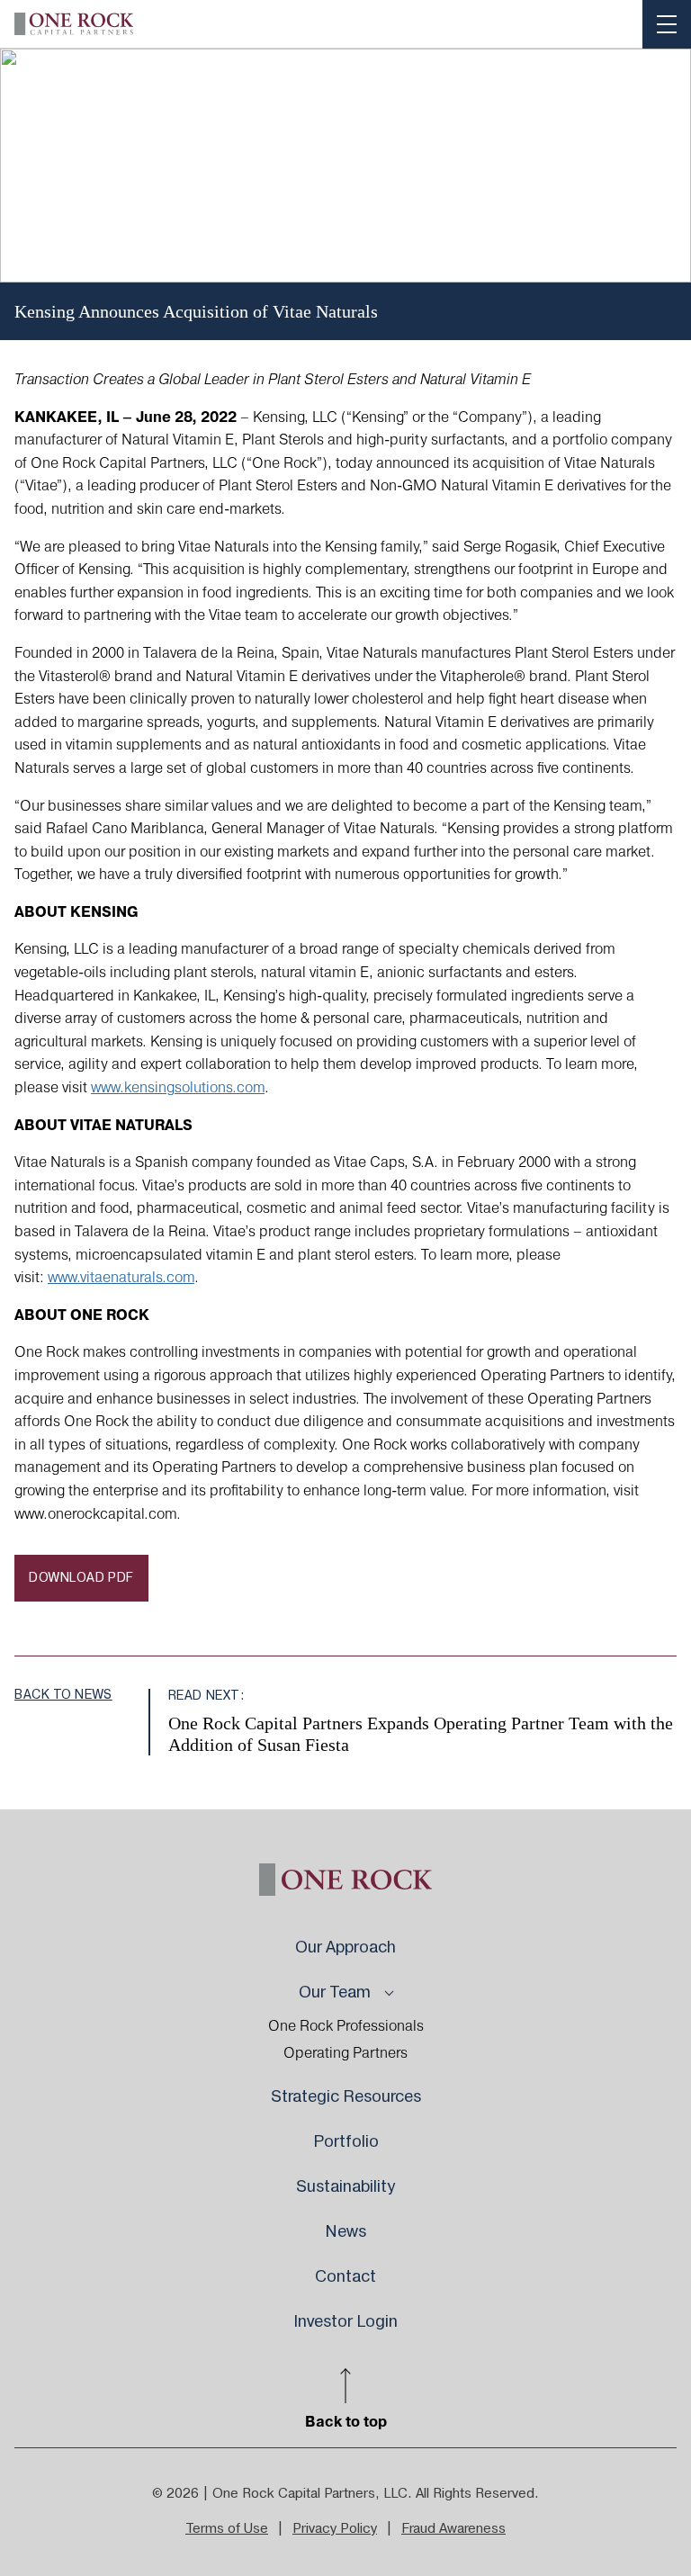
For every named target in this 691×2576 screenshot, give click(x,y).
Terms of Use (227, 2529)
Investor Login (345, 2322)
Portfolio (346, 2142)
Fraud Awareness (453, 2529)
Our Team (335, 1993)
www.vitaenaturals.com (121, 1278)
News (345, 2232)
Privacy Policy (335, 2529)
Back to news (63, 1695)
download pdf (81, 1578)
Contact (345, 2277)
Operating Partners (345, 2053)
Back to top (346, 2421)
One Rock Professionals (346, 2026)
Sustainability (345, 2187)
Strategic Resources (346, 2097)
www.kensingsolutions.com (178, 1088)
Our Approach (345, 1948)
